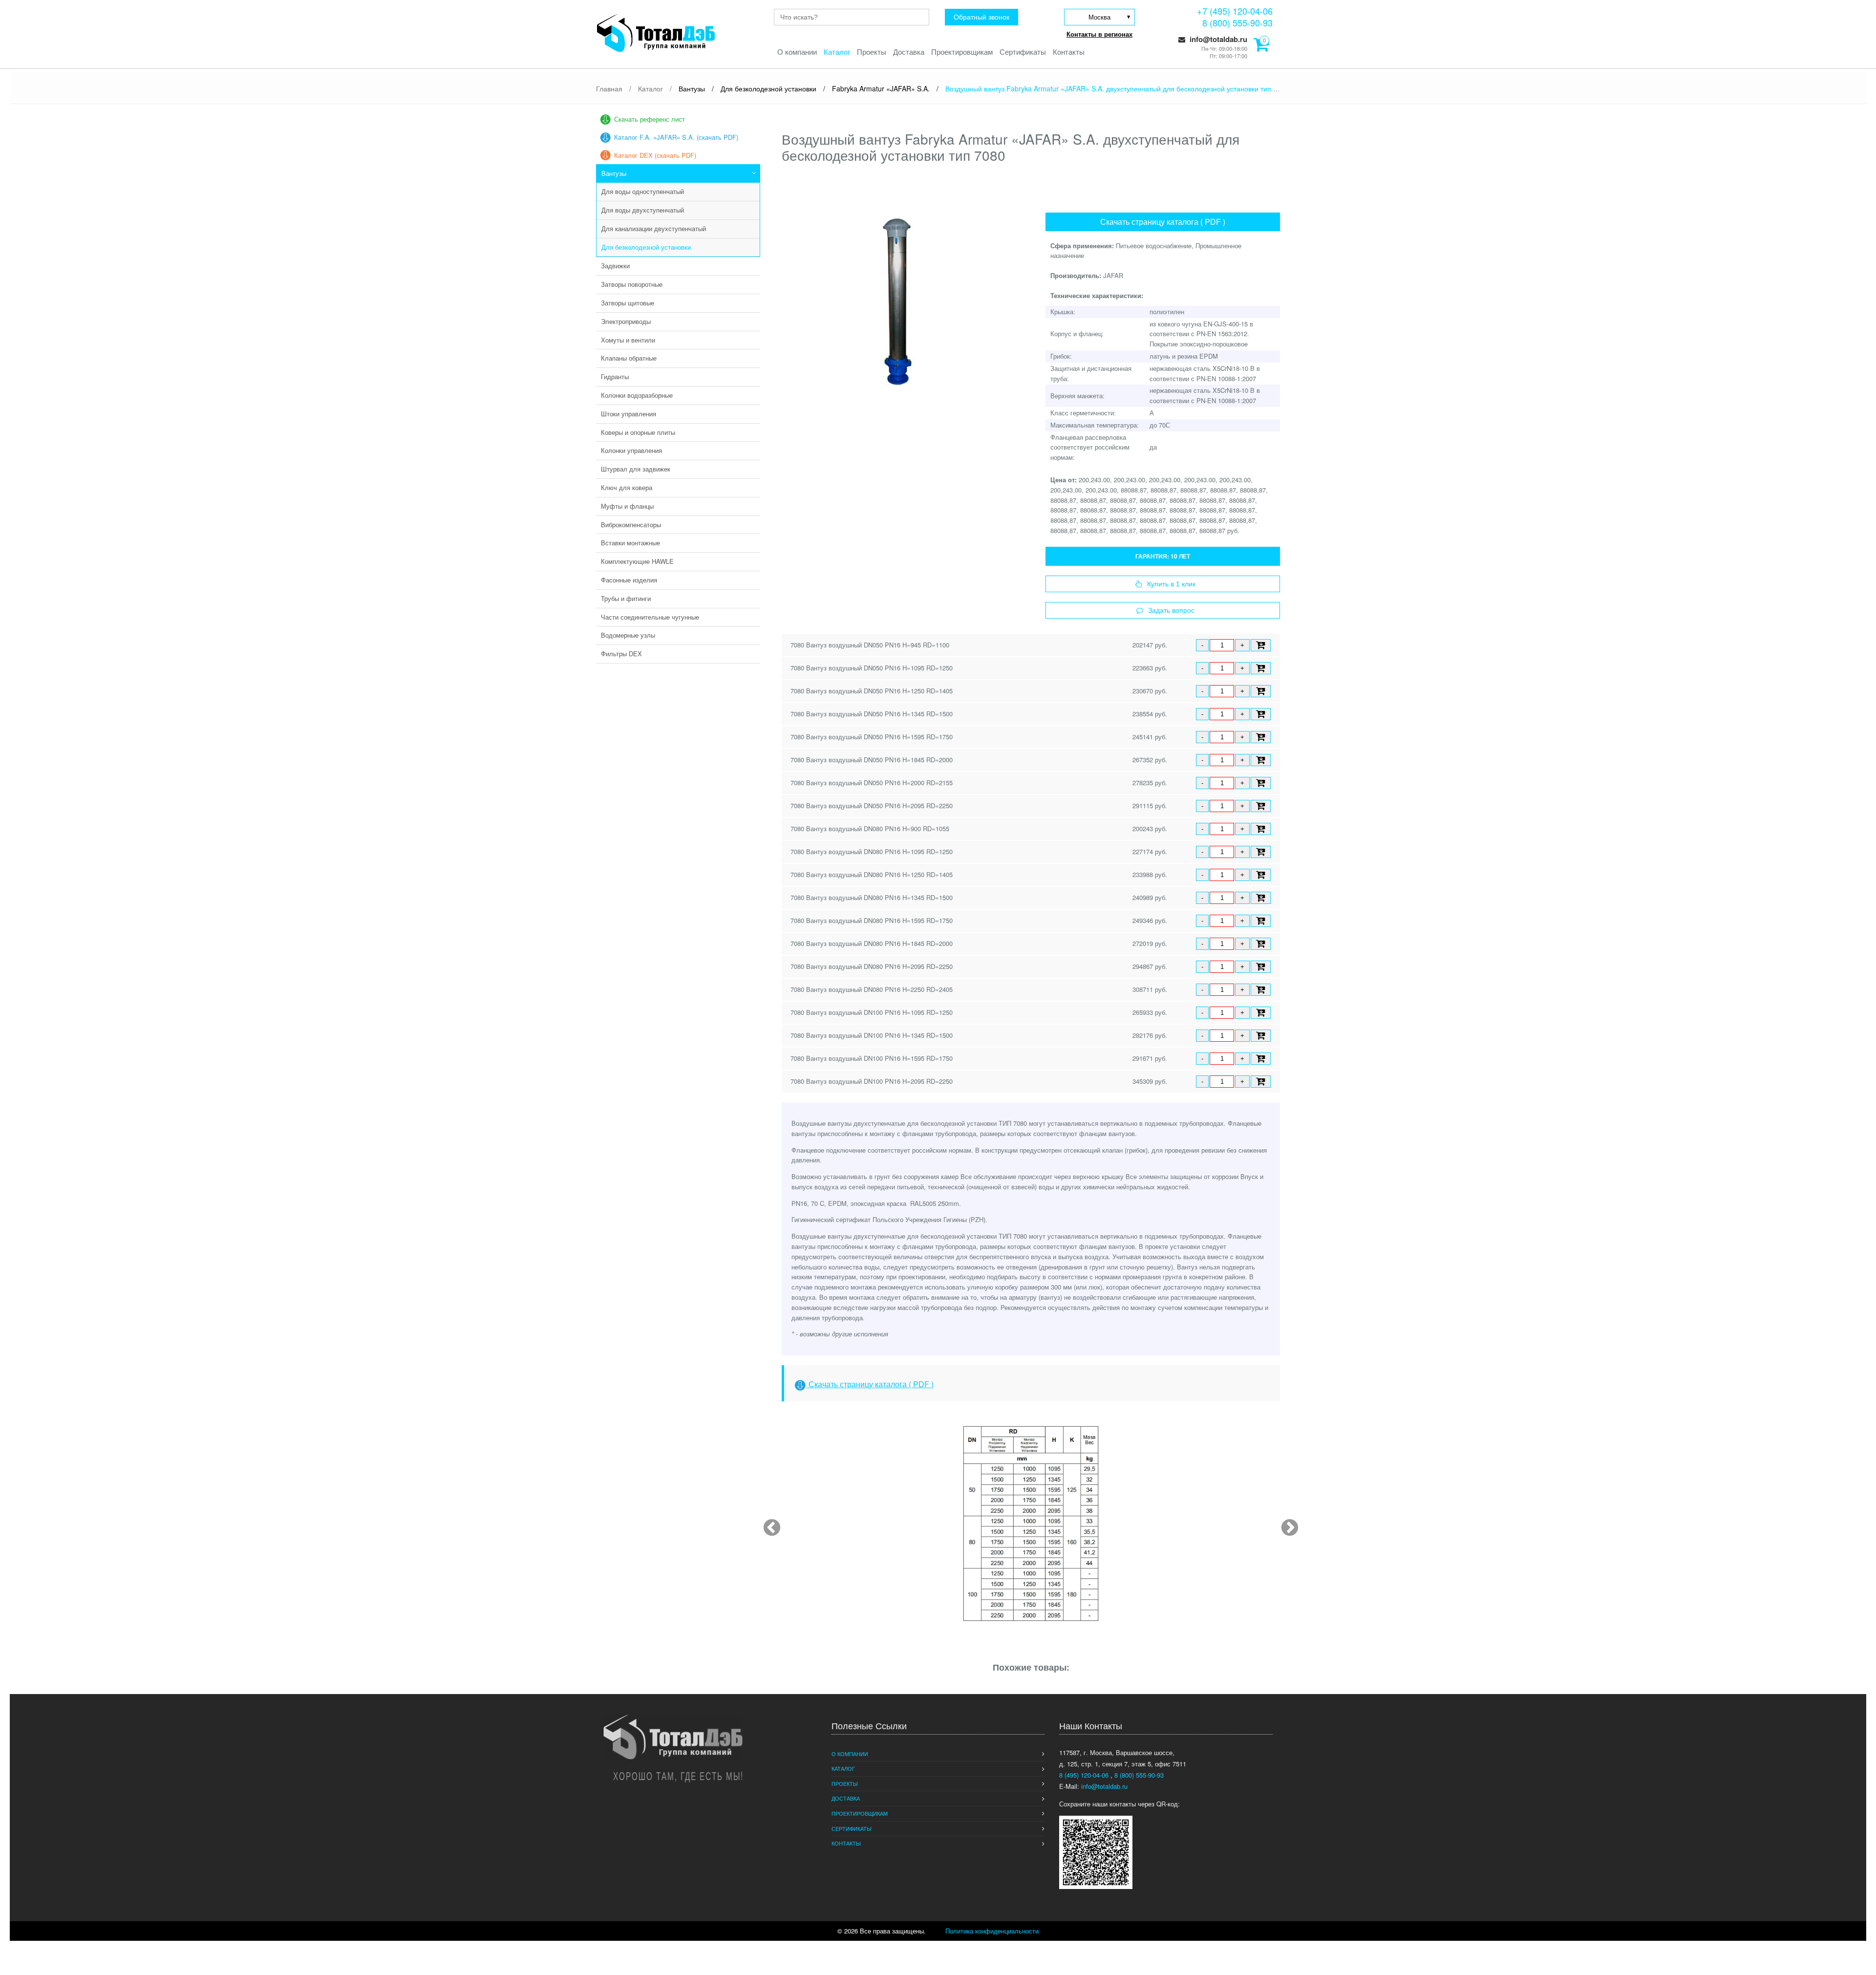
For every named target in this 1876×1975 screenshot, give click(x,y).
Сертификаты (1023, 52)
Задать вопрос (1171, 610)
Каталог (837, 52)
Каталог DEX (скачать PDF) (655, 155)
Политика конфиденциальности (992, 1931)
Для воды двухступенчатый (643, 210)
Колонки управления (631, 450)
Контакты (1069, 52)
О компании (797, 52)
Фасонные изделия (629, 580)
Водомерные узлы (628, 635)
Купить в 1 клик (1171, 584)
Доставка (909, 52)
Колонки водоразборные (637, 395)
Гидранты (615, 376)
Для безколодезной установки (646, 247)
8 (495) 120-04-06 (1085, 1775)
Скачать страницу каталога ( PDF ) (1163, 222)
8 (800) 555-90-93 (1237, 22)
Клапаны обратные (629, 358)
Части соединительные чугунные (650, 617)
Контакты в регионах (1099, 34)
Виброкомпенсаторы (631, 525)
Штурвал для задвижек (636, 469)
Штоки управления (629, 414)
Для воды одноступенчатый (643, 191)
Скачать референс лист (650, 119)
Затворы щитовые (628, 303)
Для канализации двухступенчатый (654, 228)
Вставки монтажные (630, 543)
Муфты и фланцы (627, 506)
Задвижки (615, 266)
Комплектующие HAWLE (637, 561)
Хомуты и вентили (628, 340)
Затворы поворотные (632, 284)
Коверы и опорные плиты (638, 432)
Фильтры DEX (621, 654)
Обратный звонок (981, 17)
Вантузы (614, 173)
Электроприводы (626, 321)
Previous (767, 1524)
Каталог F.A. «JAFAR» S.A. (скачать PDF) (676, 137)
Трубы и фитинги (626, 598)
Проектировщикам (962, 52)
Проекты (872, 52)
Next (1285, 1524)
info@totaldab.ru (1217, 39)
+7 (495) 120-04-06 (1235, 11)
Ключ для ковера (627, 487)
